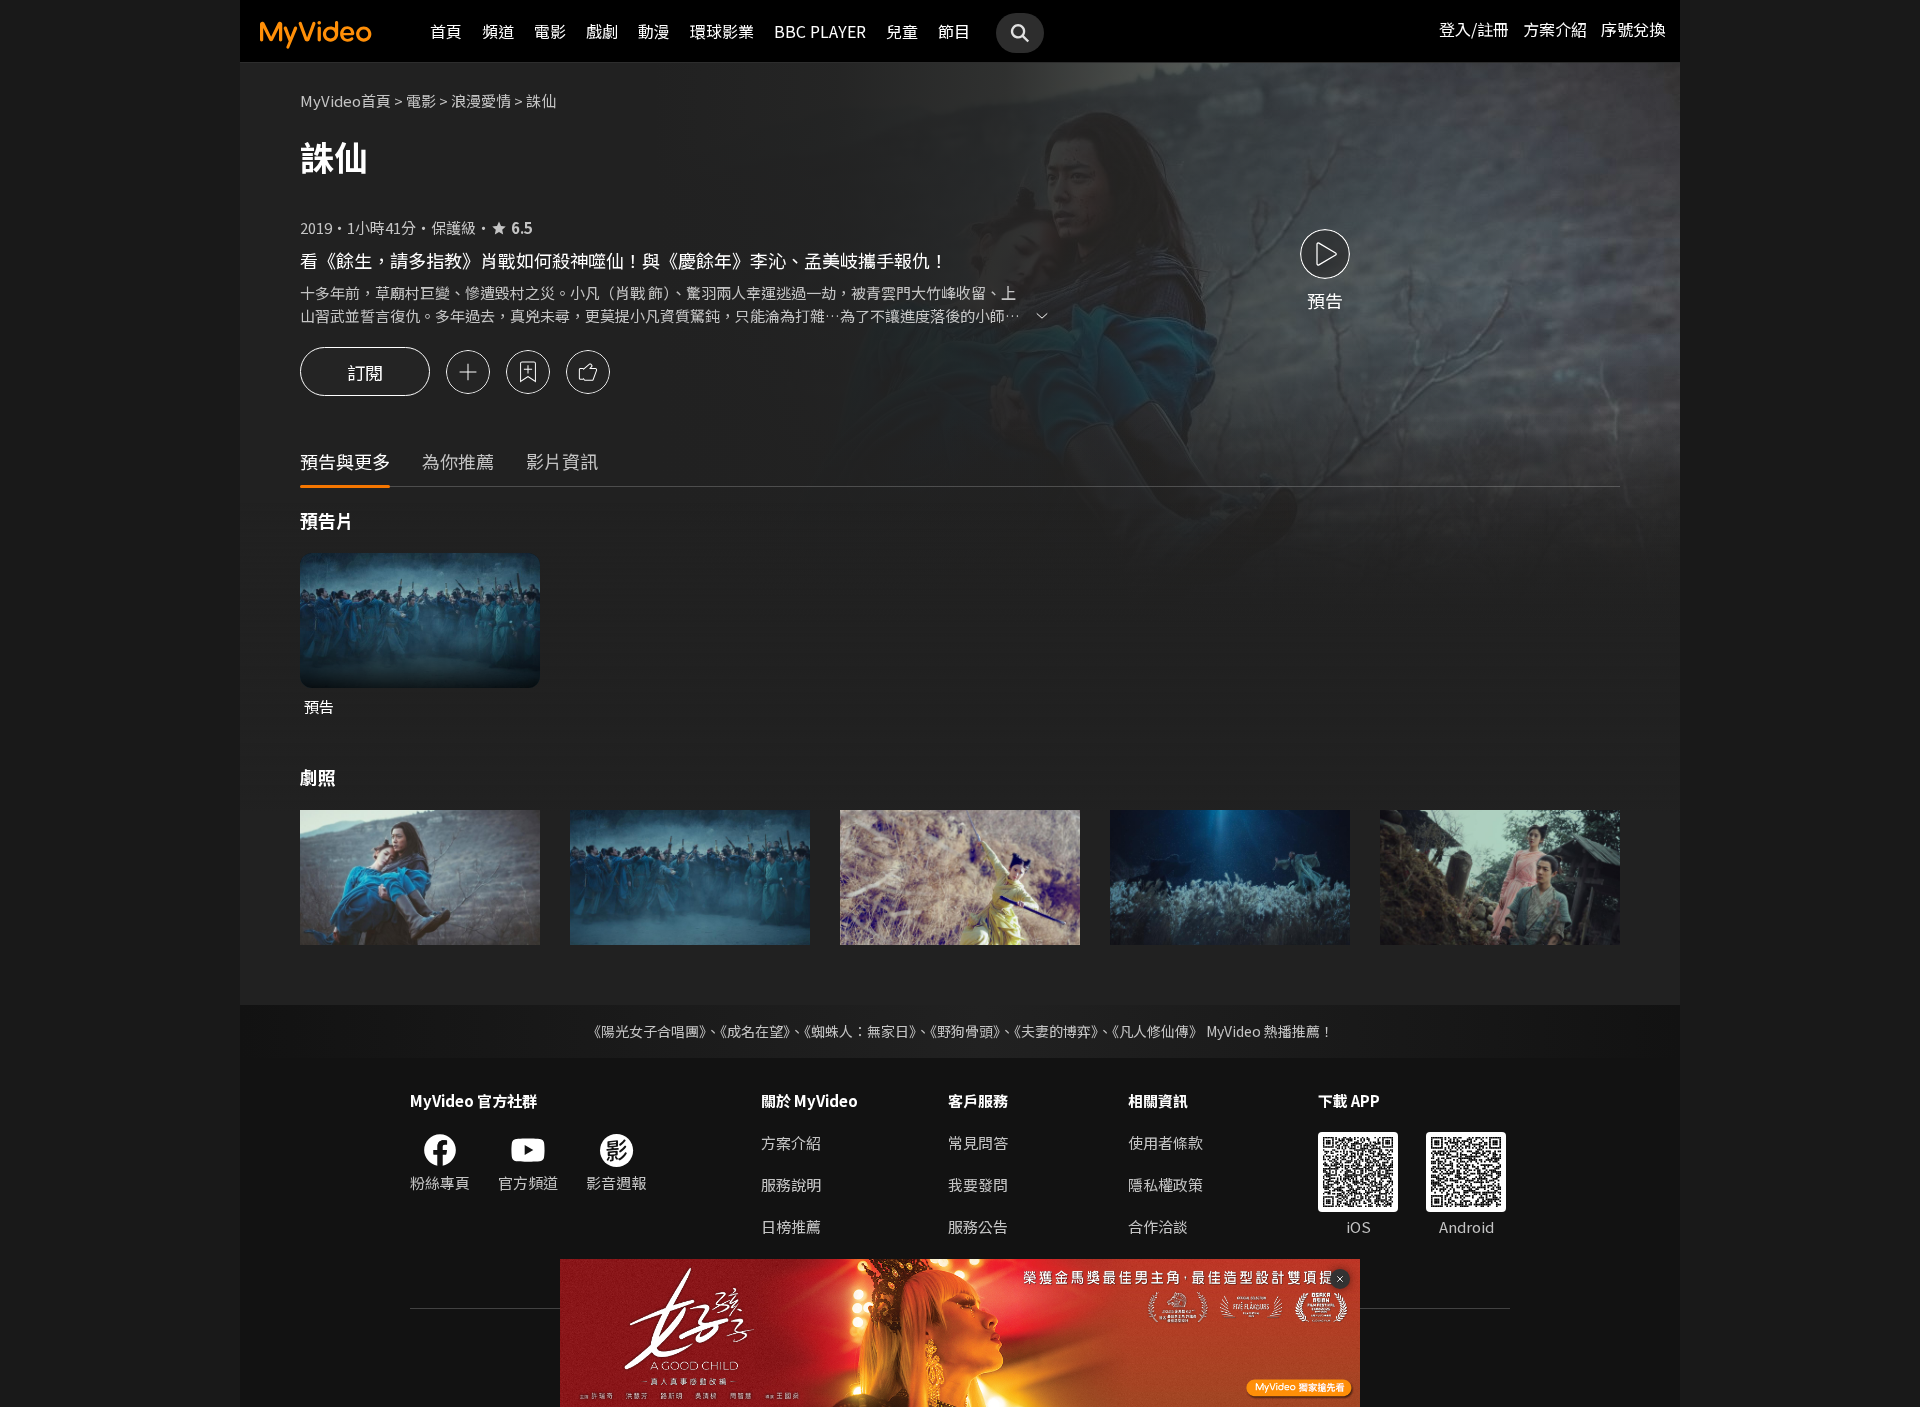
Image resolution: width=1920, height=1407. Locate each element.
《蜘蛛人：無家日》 (860, 1031)
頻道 (498, 31)
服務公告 (978, 1226)
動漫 (654, 31)
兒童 (902, 31)
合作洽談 (1158, 1226)
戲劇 (602, 31)
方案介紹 (1555, 29)
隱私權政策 (1165, 1184)
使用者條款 (1165, 1142)
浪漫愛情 (481, 100)
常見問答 (978, 1142)
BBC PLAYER (820, 31)
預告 (319, 706)
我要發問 (978, 1184)
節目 (954, 31)
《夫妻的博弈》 (1056, 1031)
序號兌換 (1633, 29)
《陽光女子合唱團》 (646, 1031)
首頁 (446, 31)
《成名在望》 (755, 1031)
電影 (550, 31)
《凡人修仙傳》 (1157, 1031)
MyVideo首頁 (345, 100)
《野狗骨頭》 (965, 1031)
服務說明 (791, 1184)
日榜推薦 (791, 1226)
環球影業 (722, 31)
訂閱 (365, 372)
